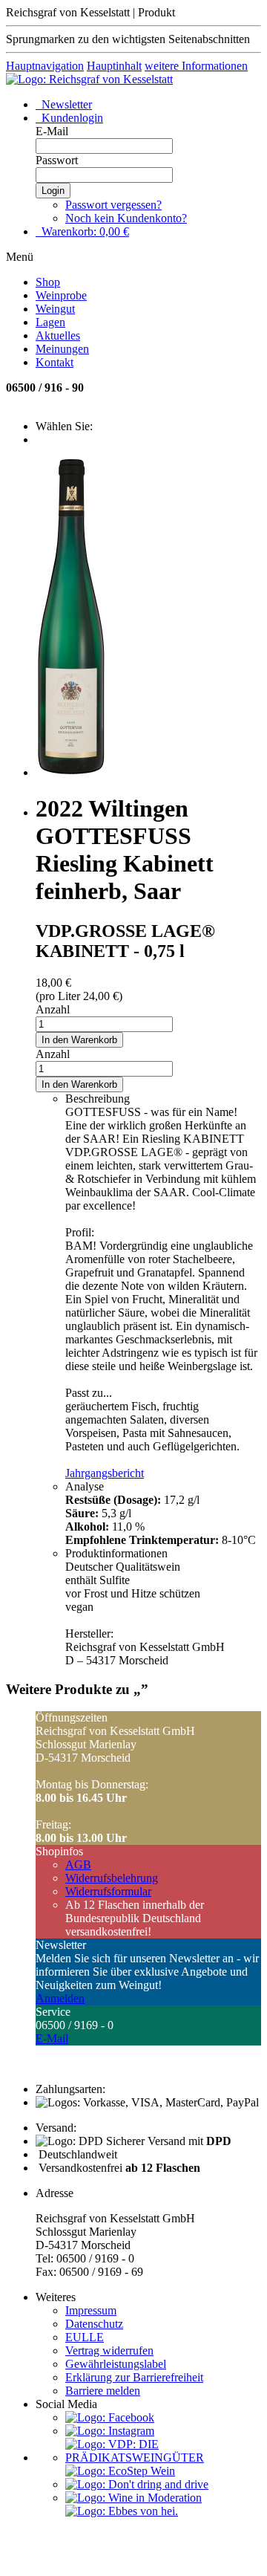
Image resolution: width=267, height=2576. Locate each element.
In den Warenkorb (79, 1040)
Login (53, 191)
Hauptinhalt (114, 66)
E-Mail (52, 131)
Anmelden (60, 1998)
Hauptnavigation (45, 66)
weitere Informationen (196, 66)
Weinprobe (61, 295)
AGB (78, 1865)
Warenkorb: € (84, 231)
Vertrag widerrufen (109, 2350)
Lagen (50, 322)
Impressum (91, 2310)
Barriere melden (103, 2391)
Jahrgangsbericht (105, 1473)
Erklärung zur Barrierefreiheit (134, 2377)
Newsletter (65, 104)
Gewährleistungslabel (116, 2364)
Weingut (55, 309)
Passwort (57, 160)
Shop (48, 282)
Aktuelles (58, 335)
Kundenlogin (71, 118)
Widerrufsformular (108, 1891)
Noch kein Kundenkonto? (126, 218)
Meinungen (62, 349)
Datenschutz (94, 2324)
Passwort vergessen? (113, 205)
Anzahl (53, 1009)
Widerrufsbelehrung (112, 1878)
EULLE (85, 2337)
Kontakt (55, 362)
